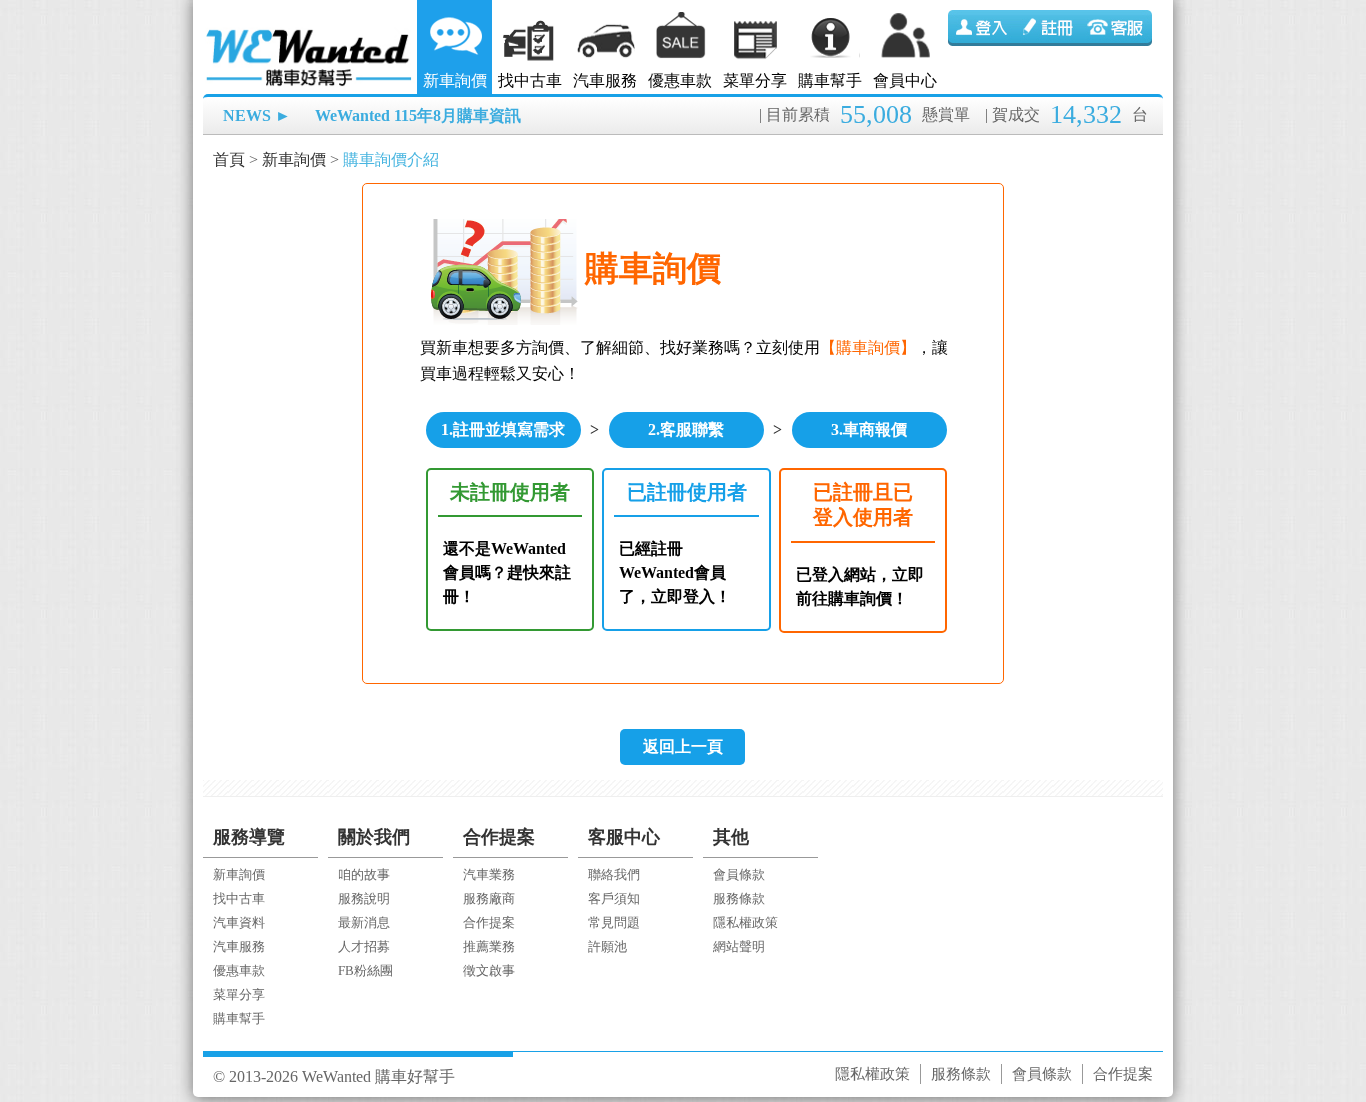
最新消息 (364, 922)
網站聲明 (739, 946)
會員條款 (739, 874)
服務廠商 (489, 898)
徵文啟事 (489, 970)
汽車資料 (239, 922)
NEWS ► (257, 115)
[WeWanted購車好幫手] (310, 32)
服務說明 (364, 898)
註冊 (1050, 28)
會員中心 (905, 80)
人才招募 (364, 946)
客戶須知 (614, 898)
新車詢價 (455, 80)
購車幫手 (830, 80)
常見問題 (614, 922)
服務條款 (739, 898)
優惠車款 (680, 80)
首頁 (229, 159)
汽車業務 (489, 874)
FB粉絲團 (365, 970)
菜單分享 (755, 80)
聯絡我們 (614, 874)
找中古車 (530, 80)
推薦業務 (489, 946)
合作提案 (489, 922)
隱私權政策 (745, 922)
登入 (982, 28)
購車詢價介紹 (391, 159)
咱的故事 (364, 874)
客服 (1118, 28)
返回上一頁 (683, 746)
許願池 (607, 946)
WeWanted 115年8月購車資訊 (418, 115)
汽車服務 (605, 80)
